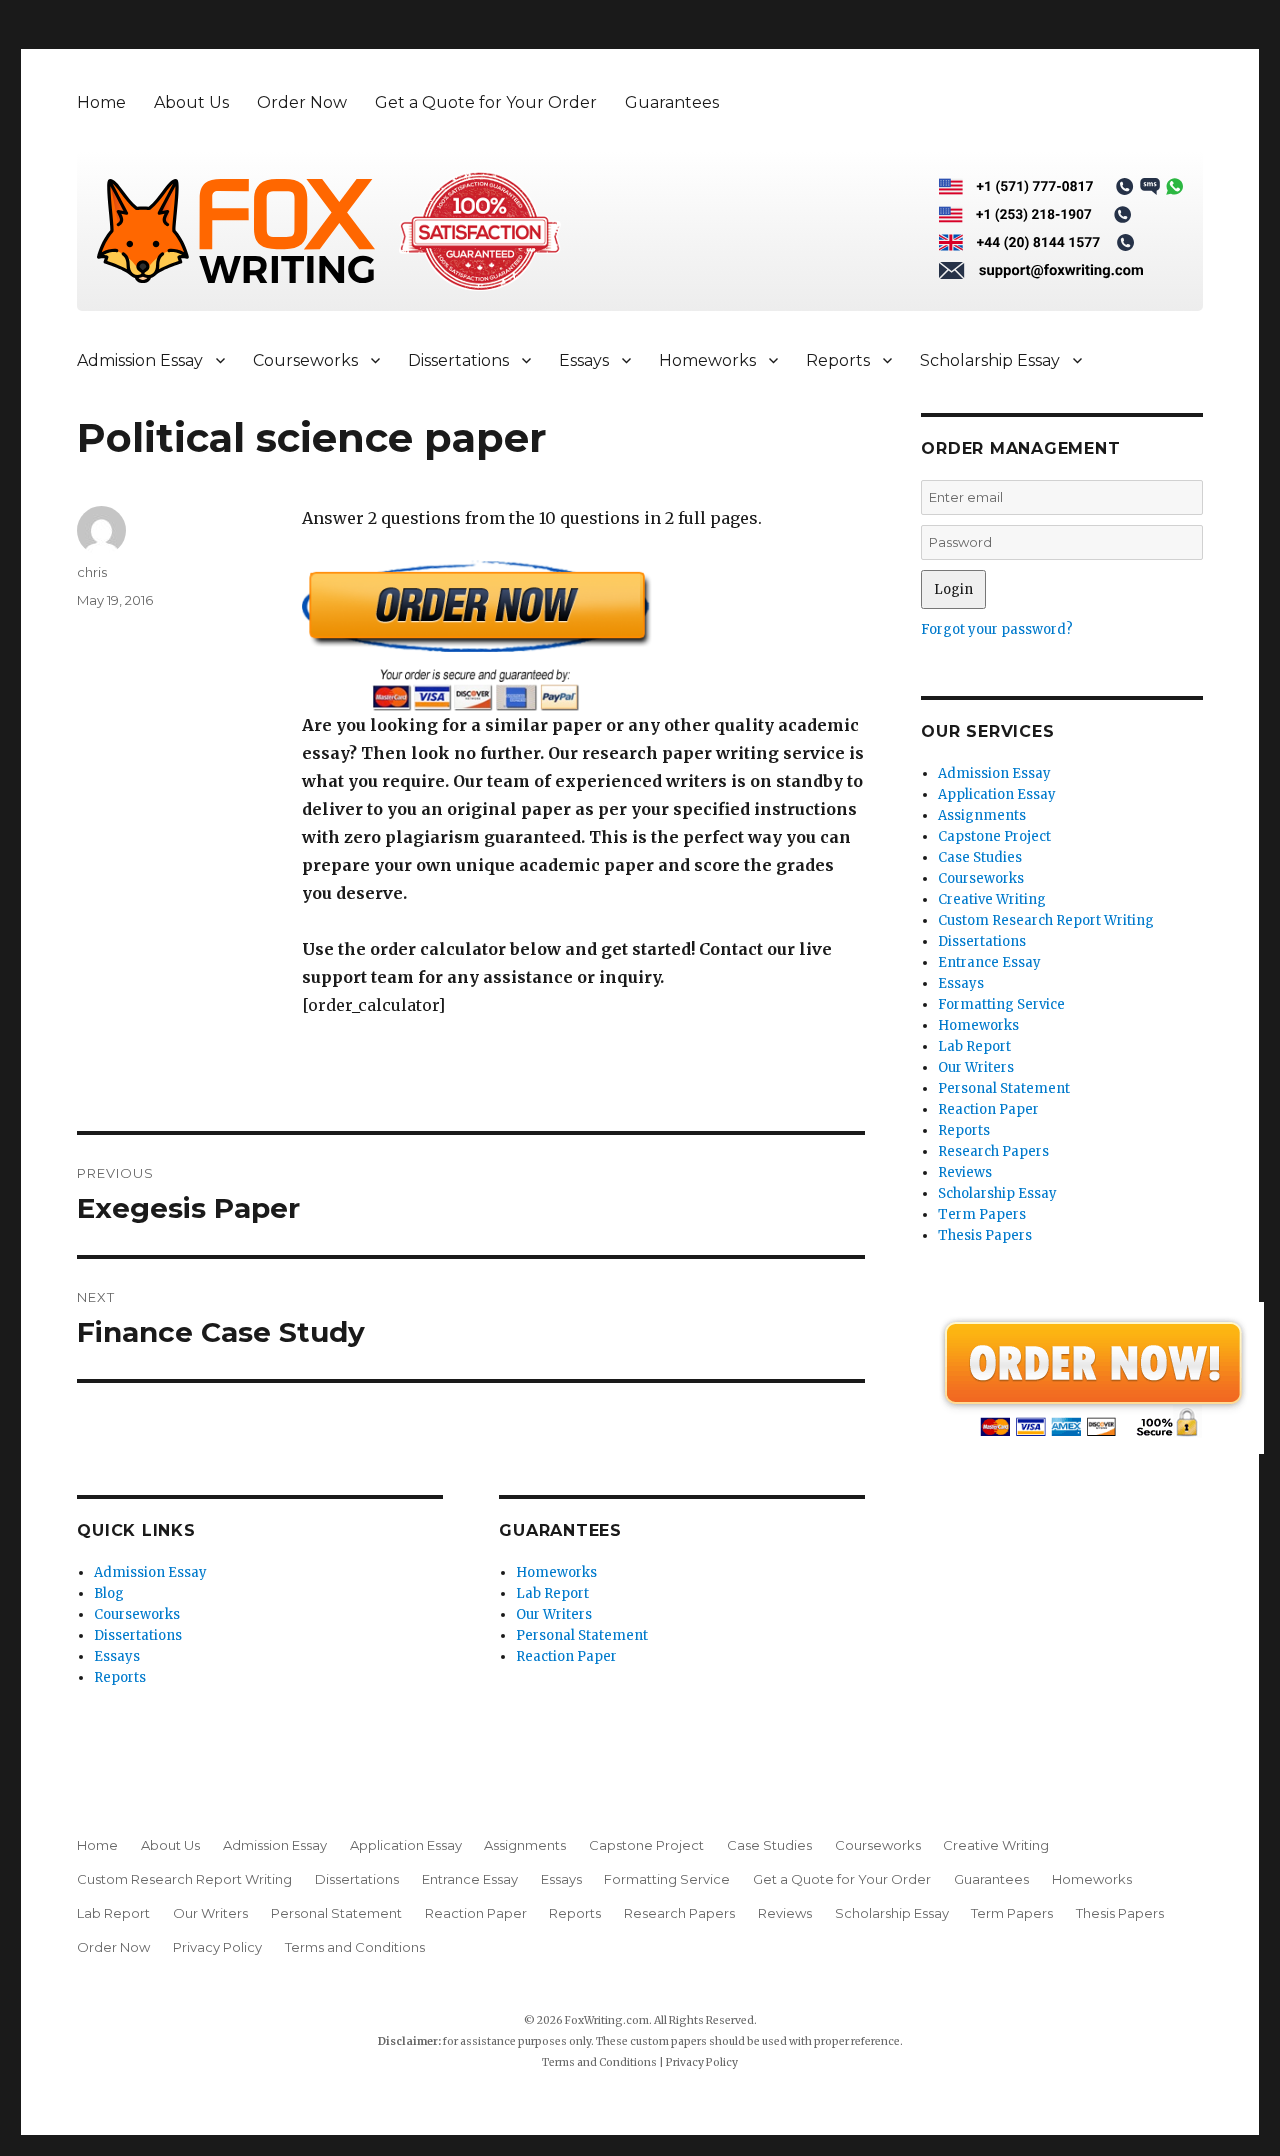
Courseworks (305, 360)
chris (92, 572)
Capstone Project (994, 836)
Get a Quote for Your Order (486, 102)
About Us (191, 102)
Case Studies (980, 857)
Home (101, 102)
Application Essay (997, 794)
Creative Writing (992, 899)
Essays (584, 360)
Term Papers (982, 1214)
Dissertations (458, 360)
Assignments (982, 815)
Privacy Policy (217, 1947)
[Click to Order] (583, 635)
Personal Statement (582, 1635)
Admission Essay (140, 360)
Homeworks (707, 360)
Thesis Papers (985, 1235)
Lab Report (552, 1593)
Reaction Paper (566, 1656)
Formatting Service (1001, 1004)
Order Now (302, 102)
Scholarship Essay (990, 360)
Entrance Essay (989, 962)
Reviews (965, 1172)
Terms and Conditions (355, 1947)
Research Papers (993, 1151)
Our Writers (554, 1614)
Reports (838, 360)
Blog (109, 1593)
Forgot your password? (997, 629)
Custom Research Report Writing (1046, 920)
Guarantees (672, 102)
